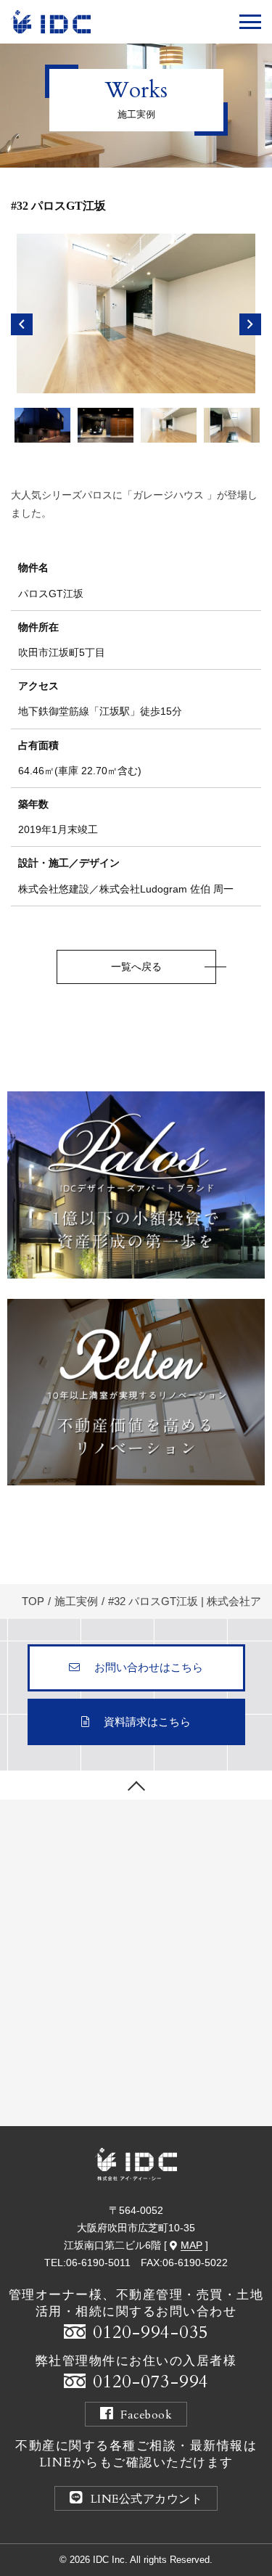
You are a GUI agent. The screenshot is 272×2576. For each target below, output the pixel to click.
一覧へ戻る (136, 967)
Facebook (146, 2415)
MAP (191, 2245)
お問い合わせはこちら (149, 1667)
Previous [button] (22, 324)
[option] (136, 313)
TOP (33, 1601)
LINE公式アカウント (147, 2499)
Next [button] (250, 324)
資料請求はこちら (147, 1722)
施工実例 (76, 1601)
